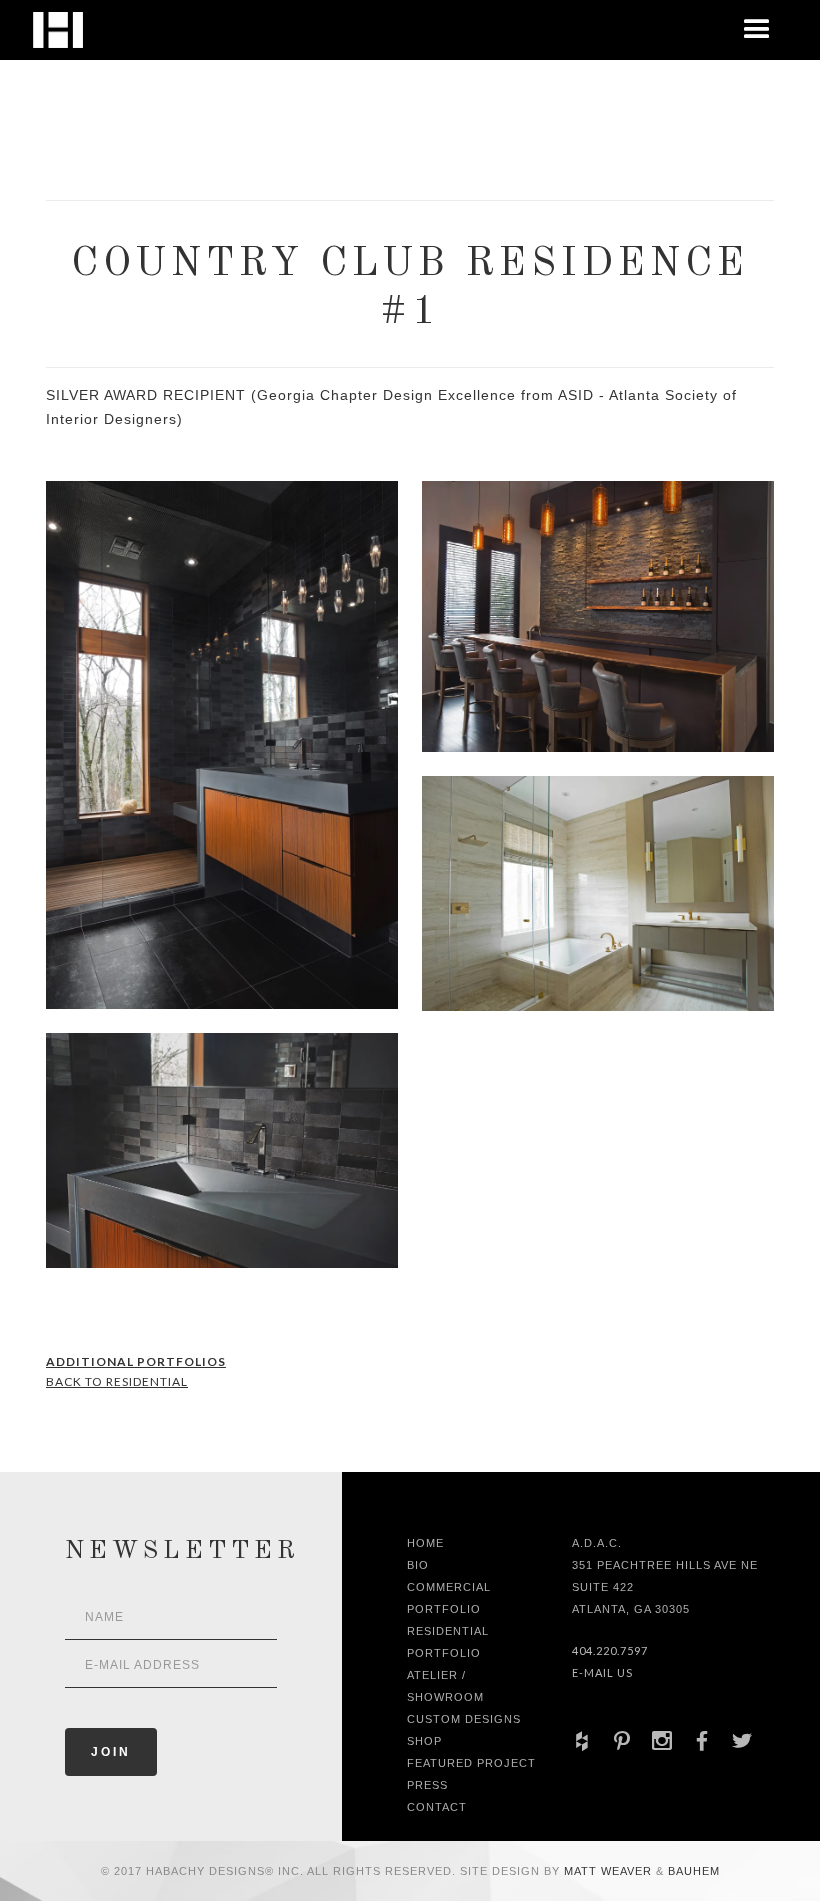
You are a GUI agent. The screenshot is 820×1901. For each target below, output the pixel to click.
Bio (418, 1565)
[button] (757, 30)
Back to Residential (117, 1381)
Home (425, 1543)
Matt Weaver (610, 1871)
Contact (437, 1807)
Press (427, 1785)
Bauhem (692, 1871)
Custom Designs (464, 1719)
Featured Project (471, 1763)
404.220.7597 (610, 1650)
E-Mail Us (602, 1672)
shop (424, 1741)
